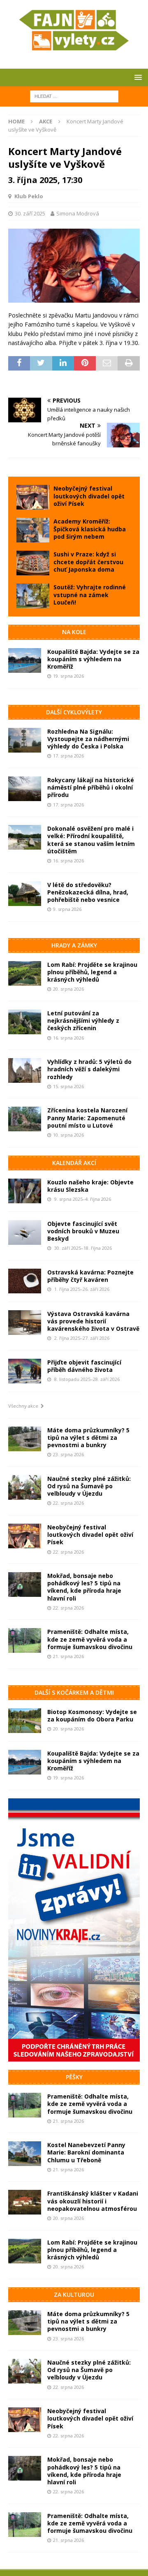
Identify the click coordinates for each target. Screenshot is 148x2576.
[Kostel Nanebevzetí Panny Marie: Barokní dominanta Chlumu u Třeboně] (25, 2154)
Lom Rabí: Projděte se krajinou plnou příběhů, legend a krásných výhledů (92, 972)
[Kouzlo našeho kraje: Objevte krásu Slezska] (25, 1191)
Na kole (74, 632)
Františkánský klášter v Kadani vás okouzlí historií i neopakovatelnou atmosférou (93, 2201)
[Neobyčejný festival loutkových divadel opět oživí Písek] (33, 497)
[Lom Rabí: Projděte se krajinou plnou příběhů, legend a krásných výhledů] (25, 973)
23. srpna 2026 (68, 1454)
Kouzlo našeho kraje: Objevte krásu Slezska (90, 1186)
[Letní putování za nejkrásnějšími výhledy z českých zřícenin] (25, 1022)
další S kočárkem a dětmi (74, 1692)
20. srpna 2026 (68, 989)
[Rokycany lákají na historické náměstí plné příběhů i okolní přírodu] (25, 789)
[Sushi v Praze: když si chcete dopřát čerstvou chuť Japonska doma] (33, 563)
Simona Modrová (78, 213)
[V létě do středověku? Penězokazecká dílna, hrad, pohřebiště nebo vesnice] (25, 894)
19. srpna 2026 (68, 676)
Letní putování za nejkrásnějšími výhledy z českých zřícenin (83, 1020)
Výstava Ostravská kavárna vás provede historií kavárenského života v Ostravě (93, 1321)
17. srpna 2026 (68, 756)
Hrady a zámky (74, 945)
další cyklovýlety (74, 712)
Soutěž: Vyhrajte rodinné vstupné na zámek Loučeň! (90, 594)
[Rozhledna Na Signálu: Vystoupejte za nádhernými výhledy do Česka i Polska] (25, 740)
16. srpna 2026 (68, 861)
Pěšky (74, 2077)
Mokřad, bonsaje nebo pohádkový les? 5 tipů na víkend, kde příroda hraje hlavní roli (84, 1587)
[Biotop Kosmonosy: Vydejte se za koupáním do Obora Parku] (25, 1721)
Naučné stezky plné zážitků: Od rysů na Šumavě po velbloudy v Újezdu (89, 1486)
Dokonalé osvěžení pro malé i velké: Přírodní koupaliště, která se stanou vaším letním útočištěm (91, 840)
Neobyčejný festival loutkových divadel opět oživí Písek (89, 496)
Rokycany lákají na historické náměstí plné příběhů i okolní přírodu (91, 787)
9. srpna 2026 (67, 909)
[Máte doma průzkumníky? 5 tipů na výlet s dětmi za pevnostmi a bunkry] (25, 1439)
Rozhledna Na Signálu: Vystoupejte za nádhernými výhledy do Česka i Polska (88, 739)
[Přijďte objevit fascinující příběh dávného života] (25, 1371)
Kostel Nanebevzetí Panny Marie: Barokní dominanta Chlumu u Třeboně (86, 2152)
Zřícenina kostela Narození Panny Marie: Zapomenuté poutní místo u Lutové (87, 1118)
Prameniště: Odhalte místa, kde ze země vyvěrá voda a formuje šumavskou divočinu (90, 1639)
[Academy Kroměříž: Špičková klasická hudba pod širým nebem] (33, 530)
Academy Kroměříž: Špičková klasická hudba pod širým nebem (90, 529)
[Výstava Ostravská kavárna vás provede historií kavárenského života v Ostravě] (25, 1323)
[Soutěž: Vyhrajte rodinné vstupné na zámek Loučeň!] (33, 596)
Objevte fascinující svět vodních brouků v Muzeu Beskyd (83, 1231)
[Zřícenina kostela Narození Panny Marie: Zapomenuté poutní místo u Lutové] (25, 1119)
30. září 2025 (30, 213)
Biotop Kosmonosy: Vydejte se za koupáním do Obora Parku (92, 1715)
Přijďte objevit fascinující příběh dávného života (84, 1366)
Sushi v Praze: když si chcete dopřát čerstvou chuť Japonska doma (88, 562)
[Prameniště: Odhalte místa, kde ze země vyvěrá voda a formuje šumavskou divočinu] (25, 1640)
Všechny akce (24, 1406)
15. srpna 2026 (68, 1086)
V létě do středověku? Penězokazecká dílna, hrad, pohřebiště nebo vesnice (88, 892)
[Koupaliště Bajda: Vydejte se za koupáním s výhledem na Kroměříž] (25, 660)
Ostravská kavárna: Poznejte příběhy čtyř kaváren (90, 1276)
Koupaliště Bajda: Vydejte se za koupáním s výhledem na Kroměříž (93, 659)
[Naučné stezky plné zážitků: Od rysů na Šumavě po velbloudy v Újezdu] (25, 1487)
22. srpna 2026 (68, 1503)
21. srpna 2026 (68, 1656)
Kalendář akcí (74, 1163)
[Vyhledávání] (74, 96)
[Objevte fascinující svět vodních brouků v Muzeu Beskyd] (25, 1232)
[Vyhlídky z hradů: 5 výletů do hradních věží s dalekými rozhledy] (25, 1070)
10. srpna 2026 (68, 1135)
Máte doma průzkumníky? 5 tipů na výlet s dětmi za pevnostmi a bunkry (88, 1437)
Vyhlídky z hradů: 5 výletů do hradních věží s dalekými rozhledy (89, 1069)
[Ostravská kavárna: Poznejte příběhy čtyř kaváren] (25, 1281)
